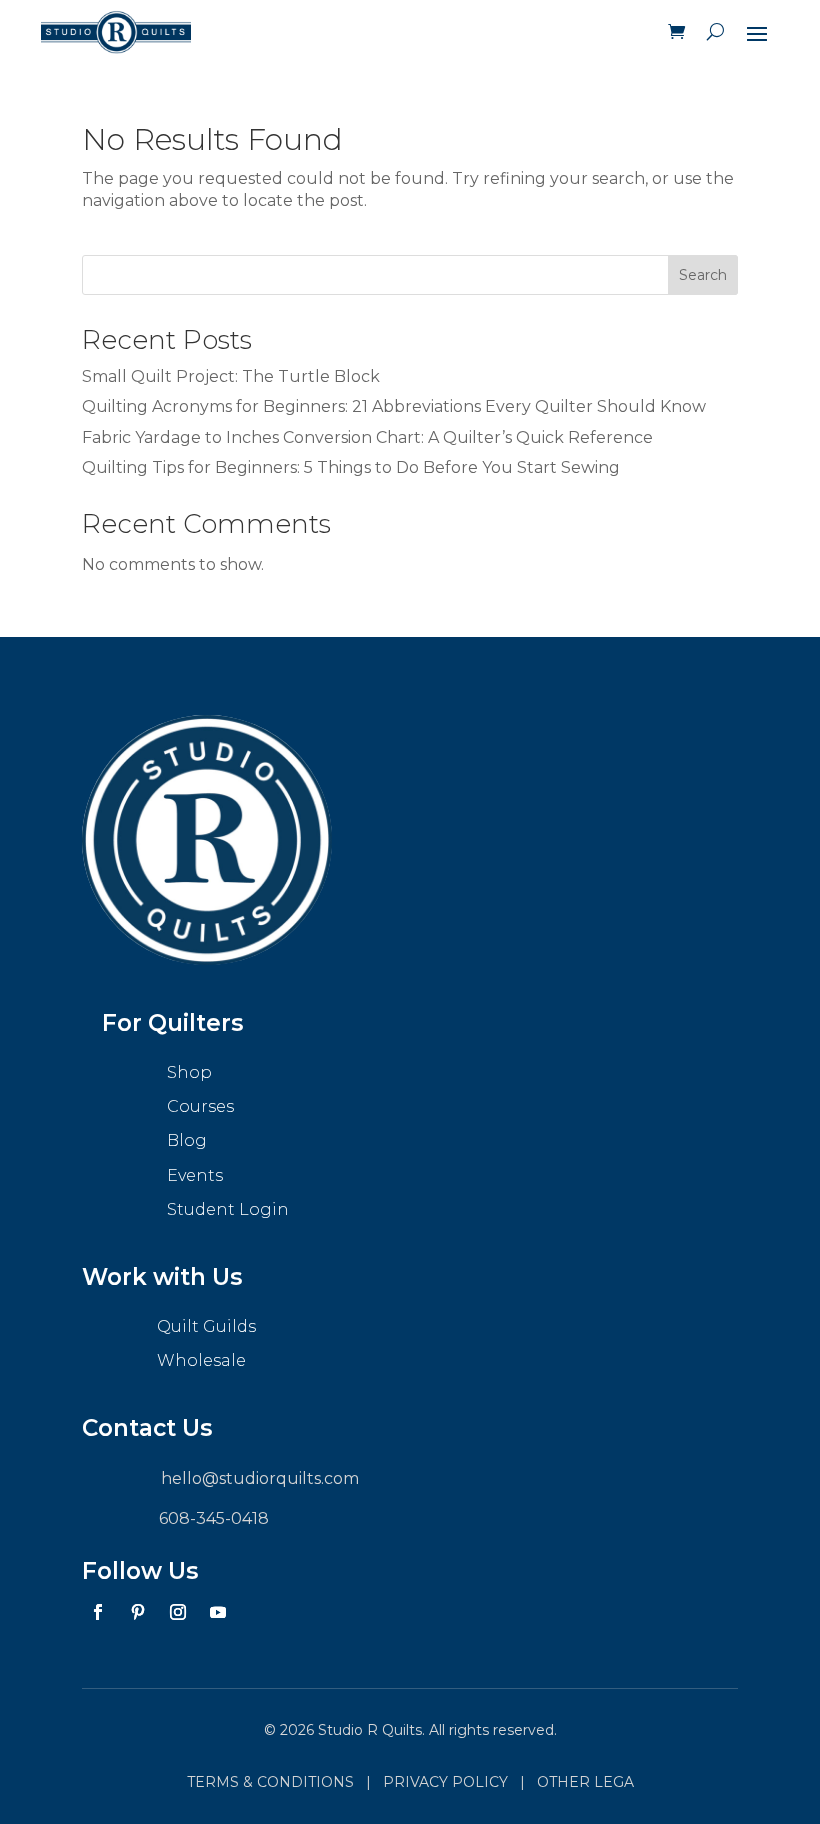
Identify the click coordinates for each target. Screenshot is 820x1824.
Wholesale (201, 1360)
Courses (200, 1106)
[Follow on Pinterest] (138, 1612)
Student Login (228, 1209)
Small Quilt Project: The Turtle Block (231, 376)
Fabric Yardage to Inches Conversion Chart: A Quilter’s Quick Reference (367, 437)
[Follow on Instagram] (178, 1612)
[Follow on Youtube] (218, 1612)
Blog (187, 1140)
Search (703, 275)
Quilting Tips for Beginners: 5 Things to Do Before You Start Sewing (351, 467)
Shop (189, 1072)
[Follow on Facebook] (98, 1612)
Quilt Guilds (206, 1326)
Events (195, 1175)
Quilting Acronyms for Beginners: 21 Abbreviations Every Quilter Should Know (394, 406)
